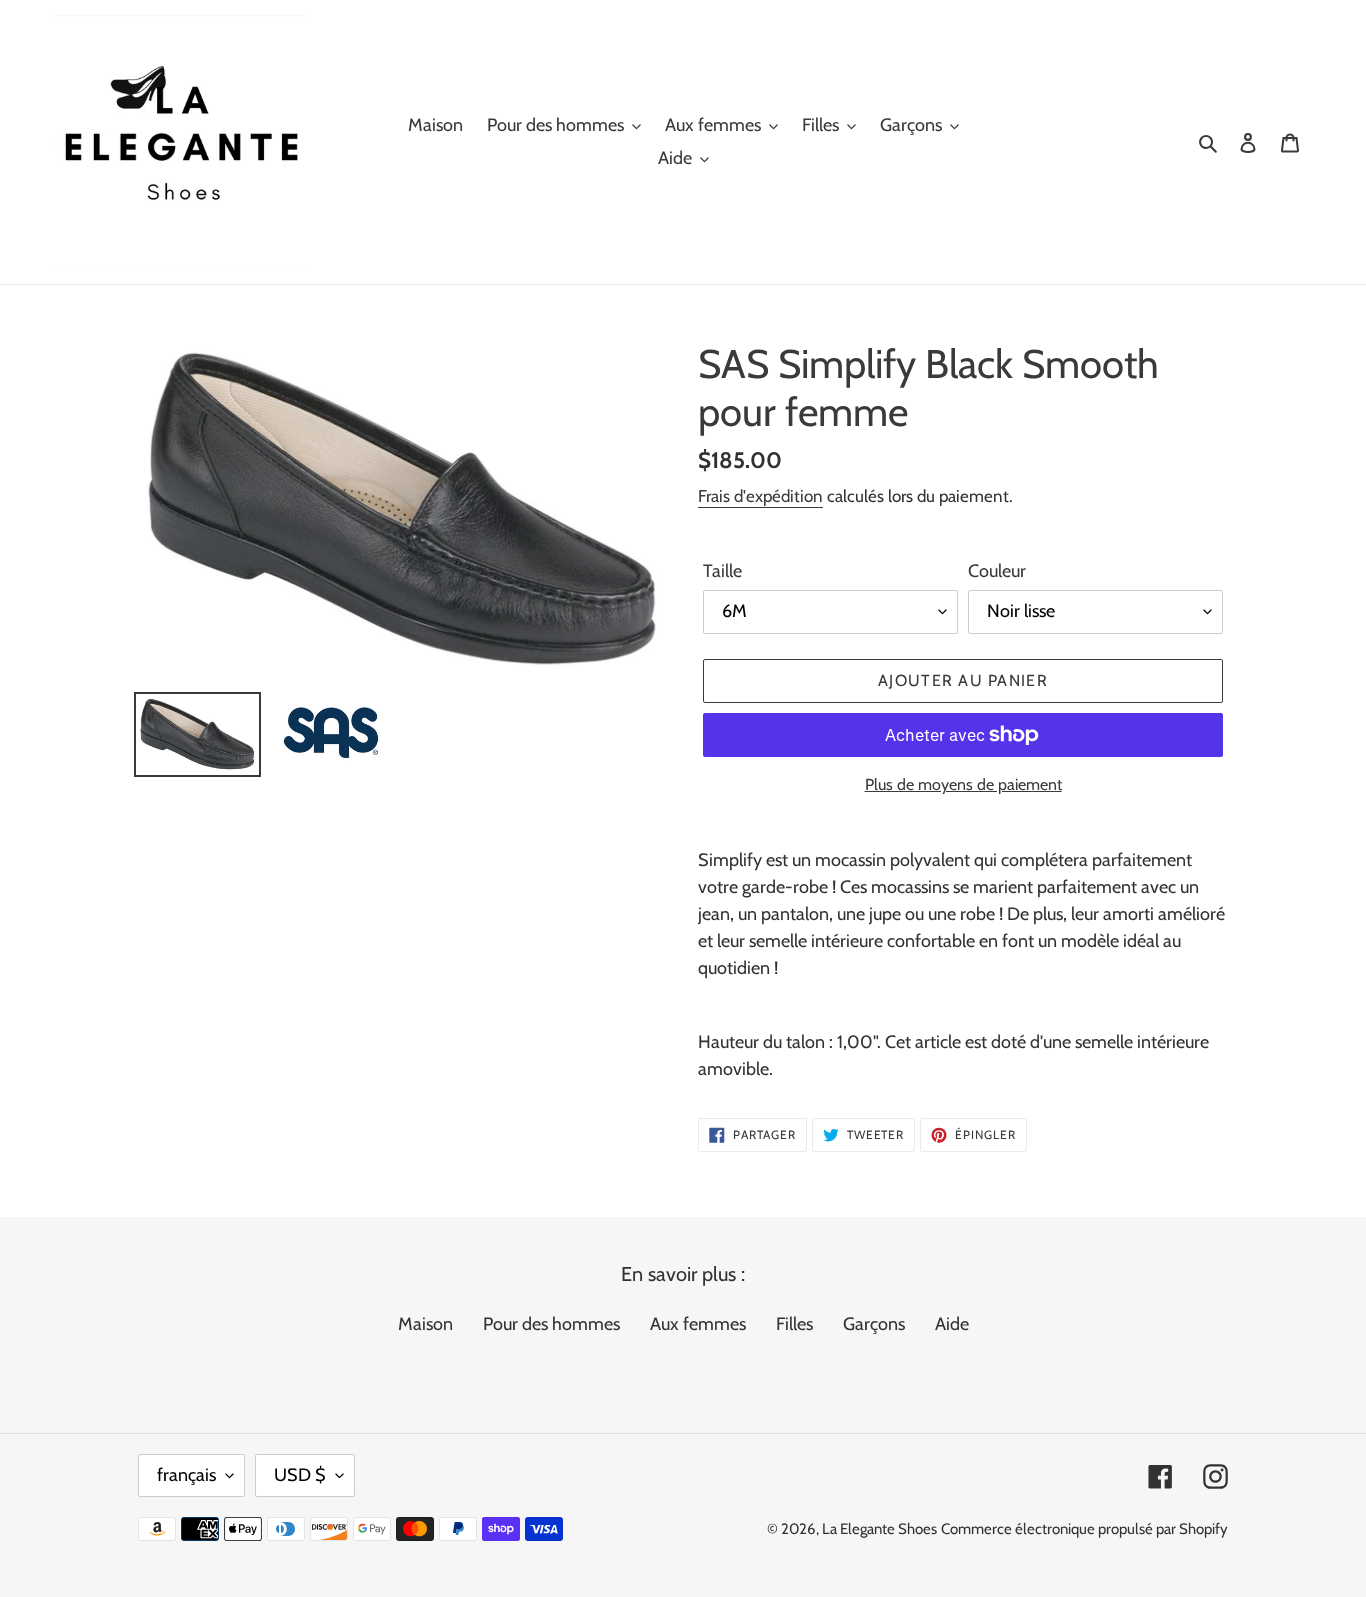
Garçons (874, 1324)
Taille (722, 571)
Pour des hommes (551, 1324)
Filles (794, 1324)
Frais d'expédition (760, 496)
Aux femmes (698, 1324)
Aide (952, 1324)
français (186, 1475)
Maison (425, 1324)
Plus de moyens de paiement (963, 784)
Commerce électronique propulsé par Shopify (1084, 1529)
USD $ (300, 1475)
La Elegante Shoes (879, 1529)
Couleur (997, 571)
